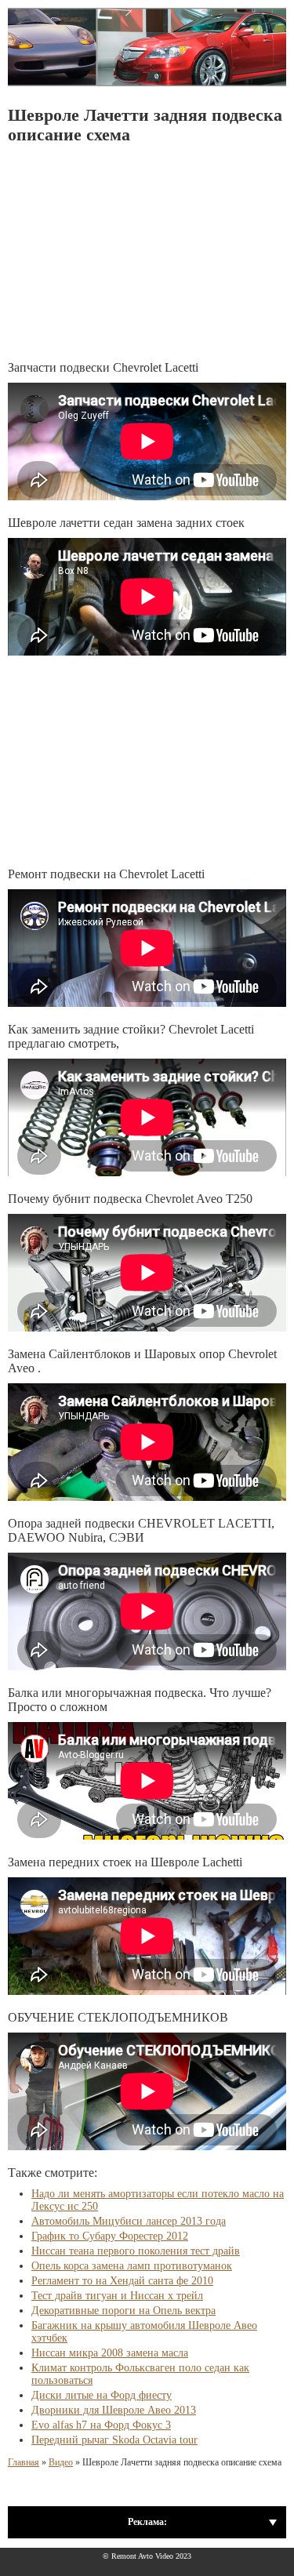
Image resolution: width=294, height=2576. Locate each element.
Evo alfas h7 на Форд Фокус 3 (101, 2425)
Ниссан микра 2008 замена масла (110, 2353)
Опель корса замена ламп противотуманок (132, 2266)
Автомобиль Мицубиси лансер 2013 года (129, 2221)
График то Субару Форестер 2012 (110, 2236)
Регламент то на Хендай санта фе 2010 (122, 2281)
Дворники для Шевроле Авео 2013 (114, 2410)
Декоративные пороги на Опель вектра (123, 2311)
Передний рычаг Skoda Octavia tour (114, 2440)
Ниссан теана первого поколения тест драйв (136, 2251)
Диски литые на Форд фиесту (102, 2395)
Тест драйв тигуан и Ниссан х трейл (117, 2296)
